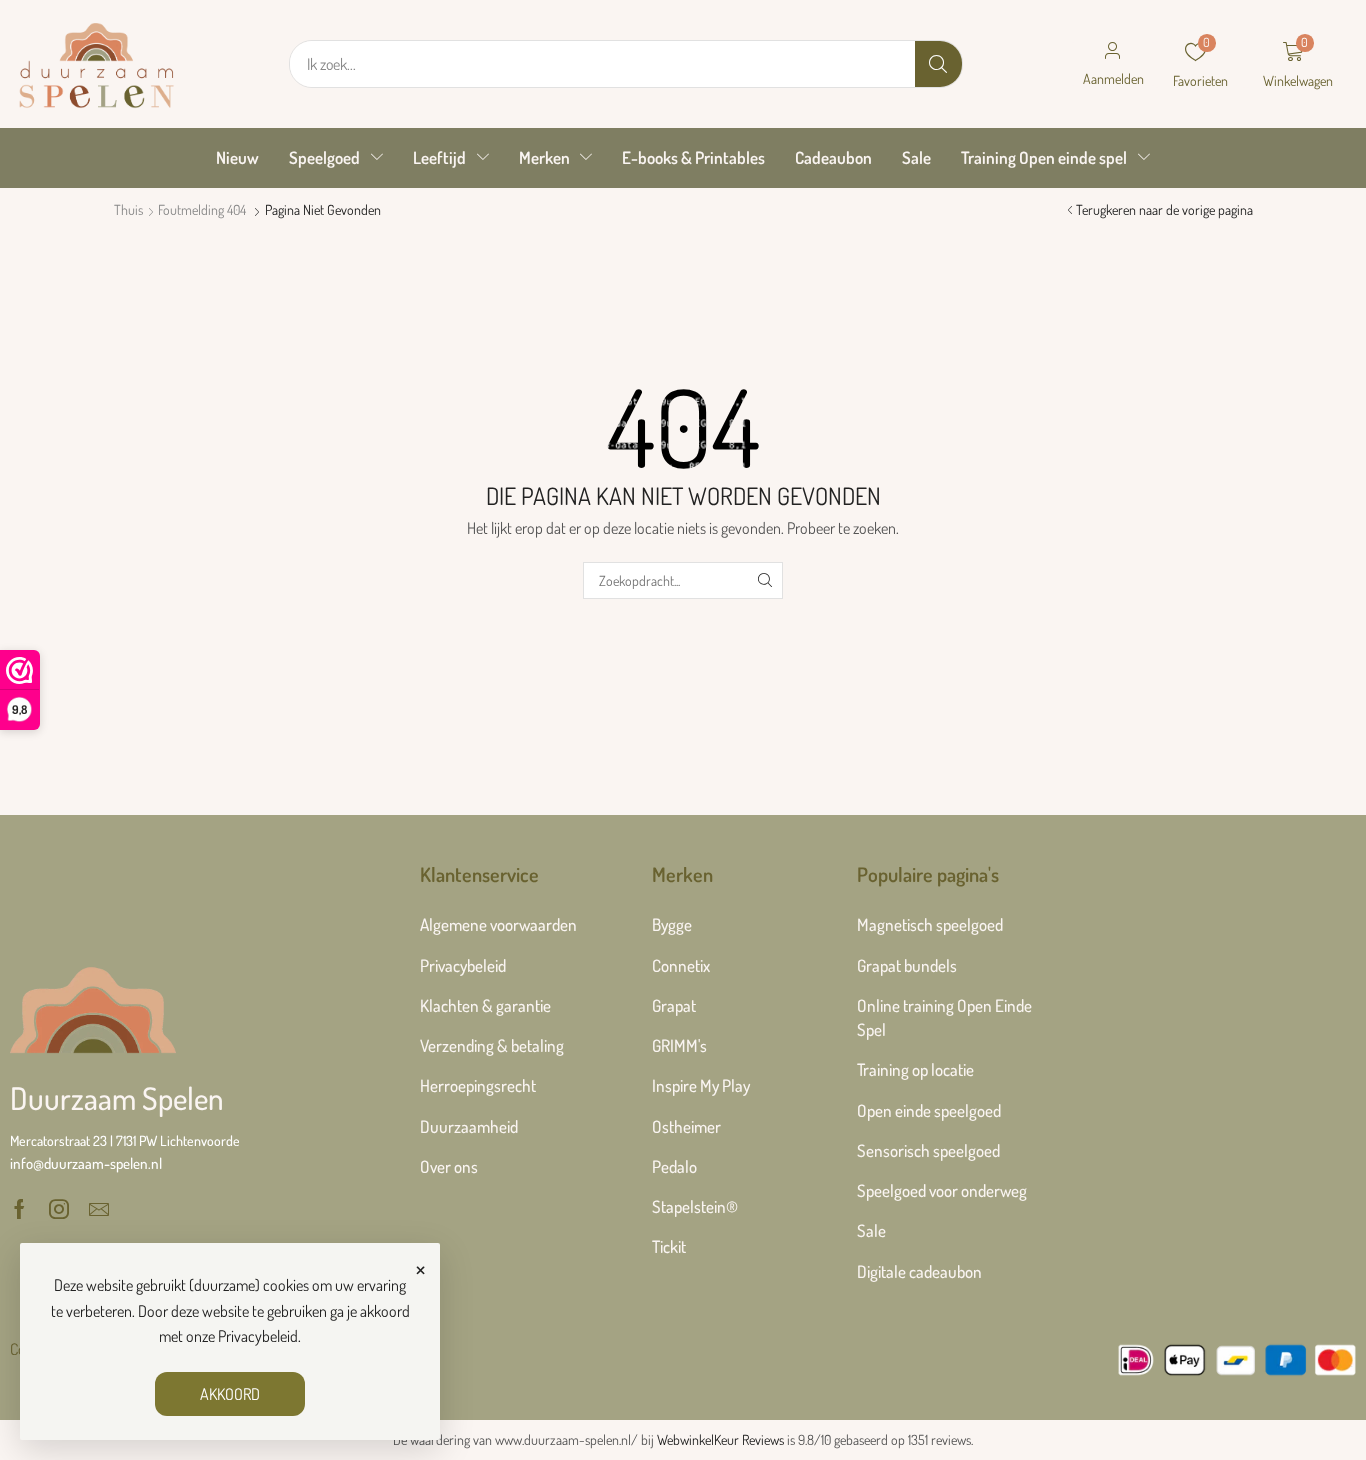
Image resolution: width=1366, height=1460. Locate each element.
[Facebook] (19, 1209)
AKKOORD (230, 1394)
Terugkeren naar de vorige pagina (1164, 209)
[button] (1113, 64)
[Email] (99, 1209)
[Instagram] (59, 1209)
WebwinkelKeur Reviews (720, 1439)
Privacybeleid (258, 1336)
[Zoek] (938, 64)
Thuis (128, 209)
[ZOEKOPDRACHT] (764, 580)
